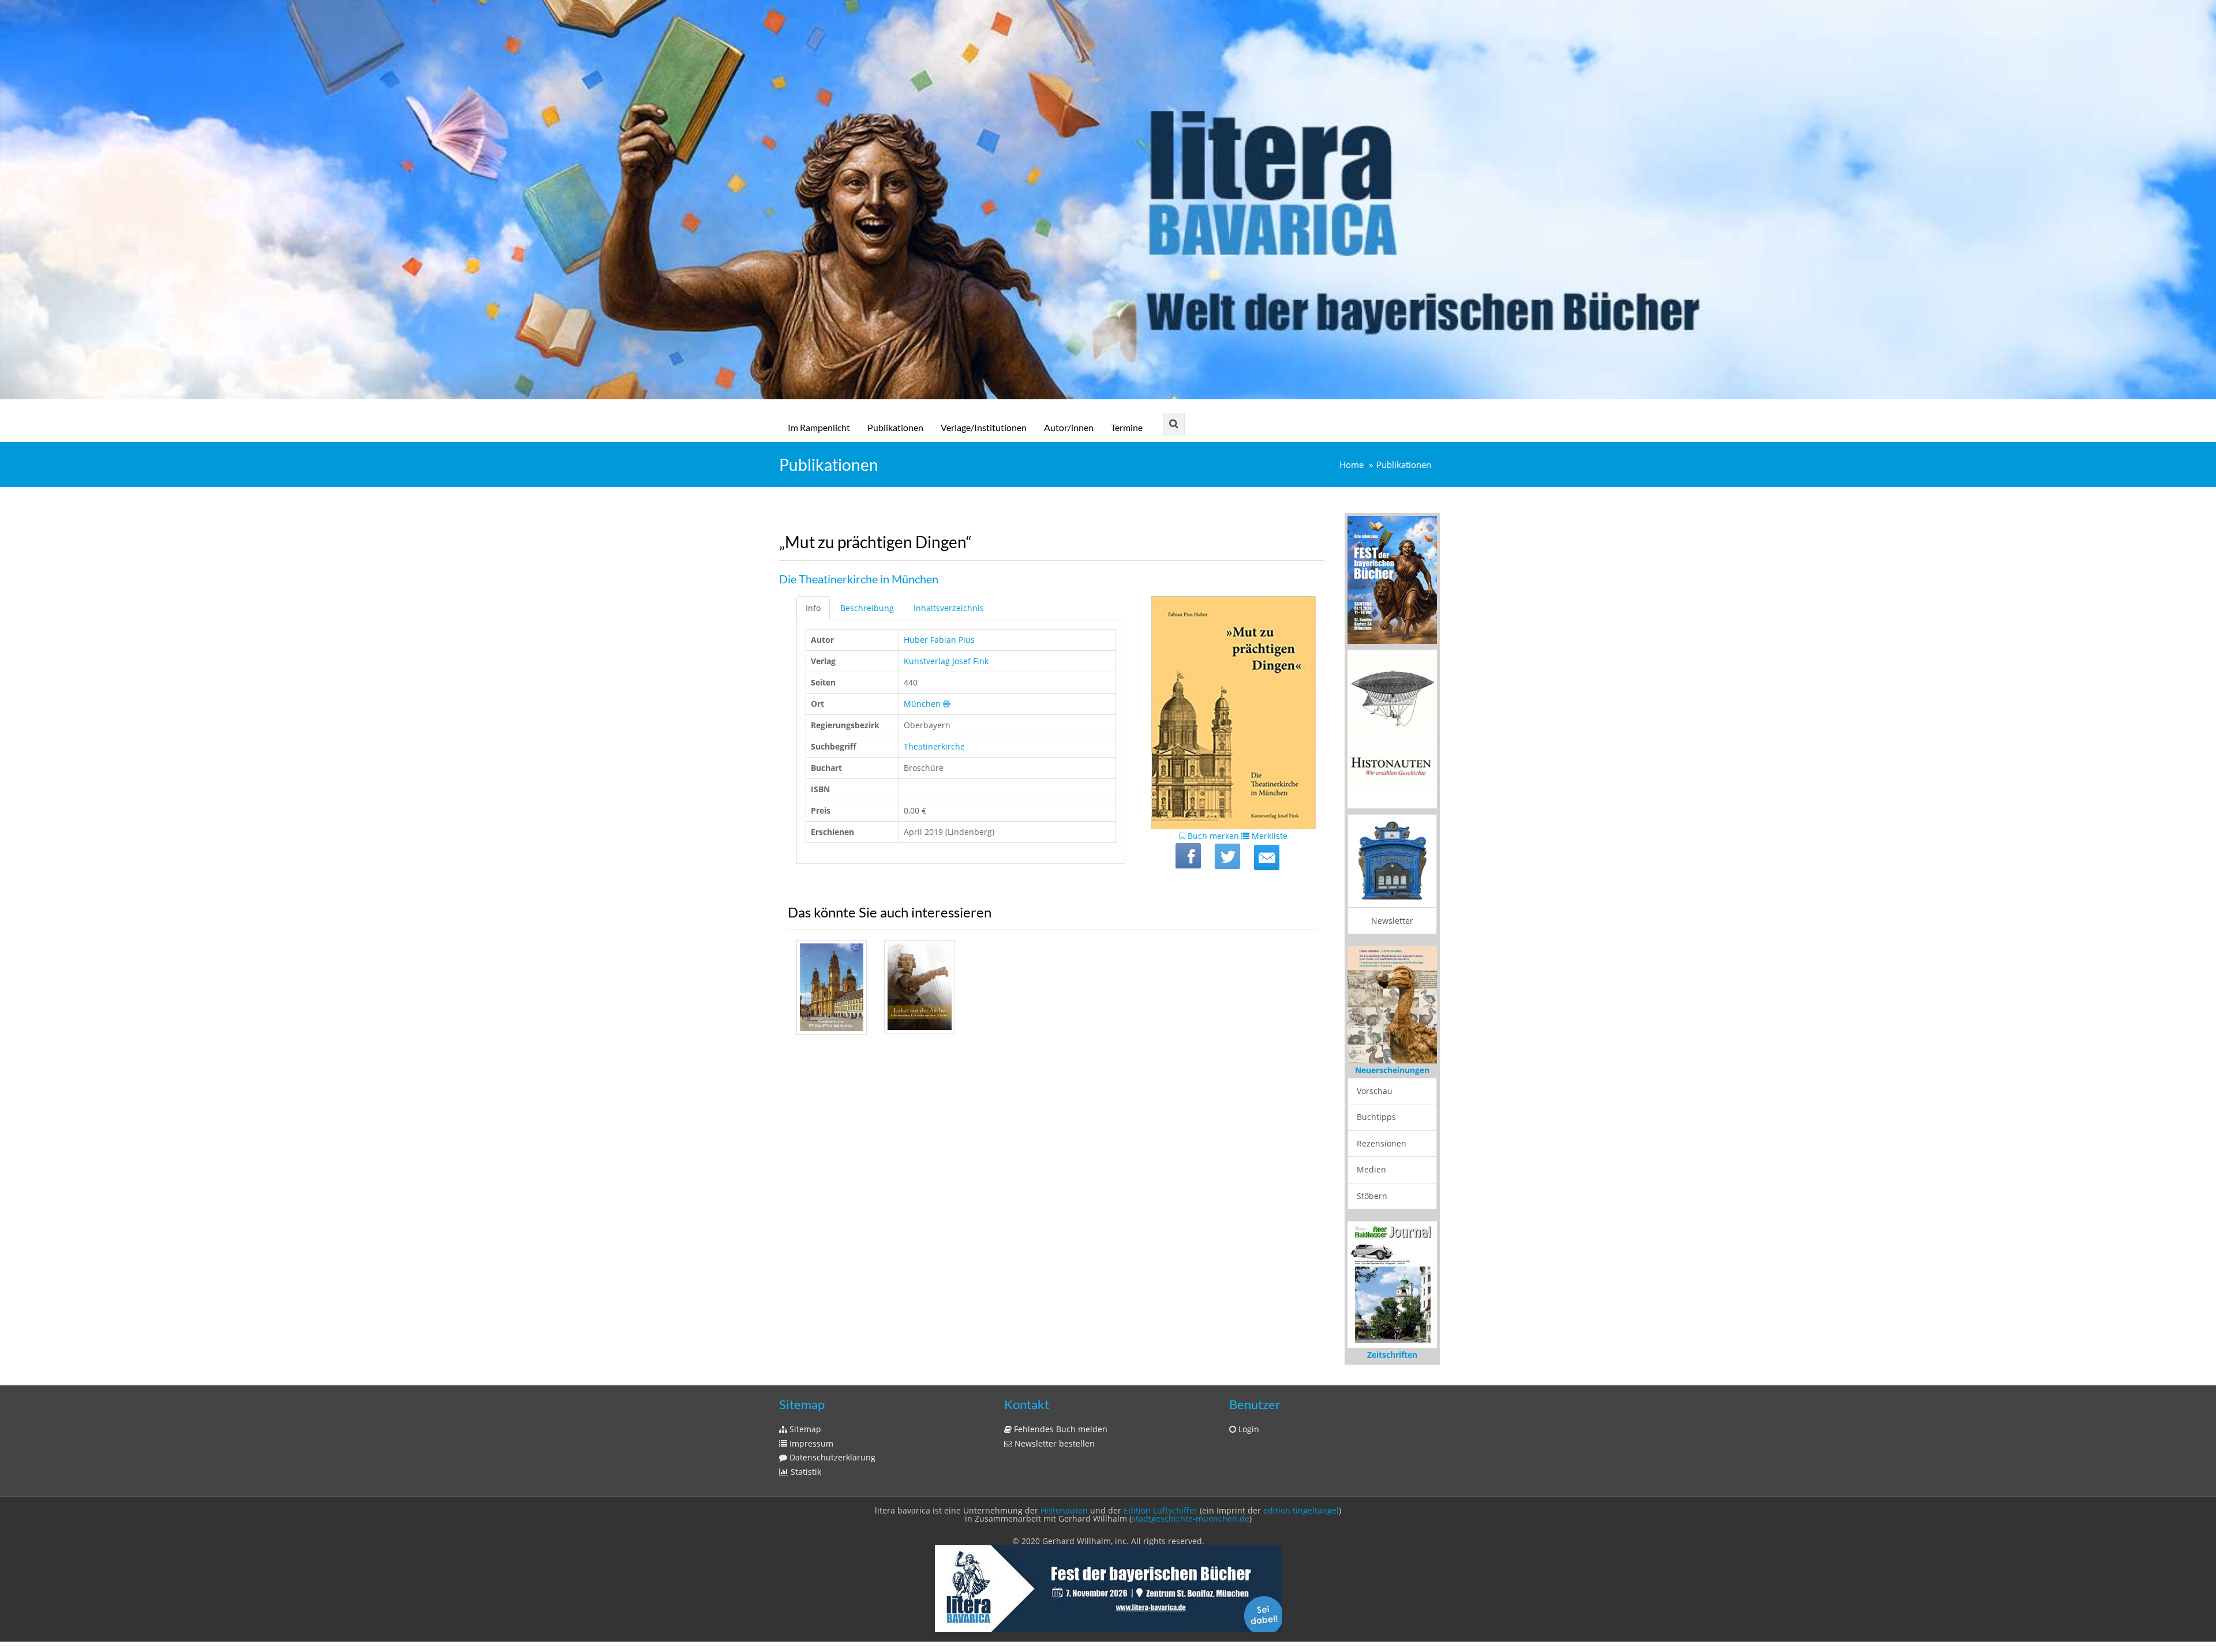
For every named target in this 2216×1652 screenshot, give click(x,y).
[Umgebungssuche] (946, 704)
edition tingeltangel (1301, 1510)
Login (1248, 1429)
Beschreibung (867, 608)
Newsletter (1392, 921)
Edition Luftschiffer (1161, 1510)
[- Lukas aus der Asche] (919, 987)
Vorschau (1375, 1091)
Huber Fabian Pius (939, 640)
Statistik (805, 1472)
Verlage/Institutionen (984, 427)
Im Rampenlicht (819, 427)
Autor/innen (1069, 427)
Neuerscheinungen (1392, 1070)
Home (1352, 465)
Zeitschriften (1392, 1355)
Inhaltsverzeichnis (949, 608)
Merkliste (1268, 836)
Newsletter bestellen (1053, 1443)
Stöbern (1372, 1196)
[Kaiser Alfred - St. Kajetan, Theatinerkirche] (832, 987)
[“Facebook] (1188, 856)
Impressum (810, 1443)
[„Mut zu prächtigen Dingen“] (1267, 857)
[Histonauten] (1392, 579)
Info (813, 608)
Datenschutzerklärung (831, 1457)
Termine (1127, 427)
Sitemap (804, 1429)
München (922, 704)
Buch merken (1212, 836)
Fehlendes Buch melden (1060, 1429)
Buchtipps (1376, 1117)
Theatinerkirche (934, 746)
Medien (1371, 1169)
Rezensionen (1382, 1143)
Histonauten (1064, 1510)
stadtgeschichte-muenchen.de (1191, 1518)
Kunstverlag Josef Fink (946, 661)
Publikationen (895, 427)
